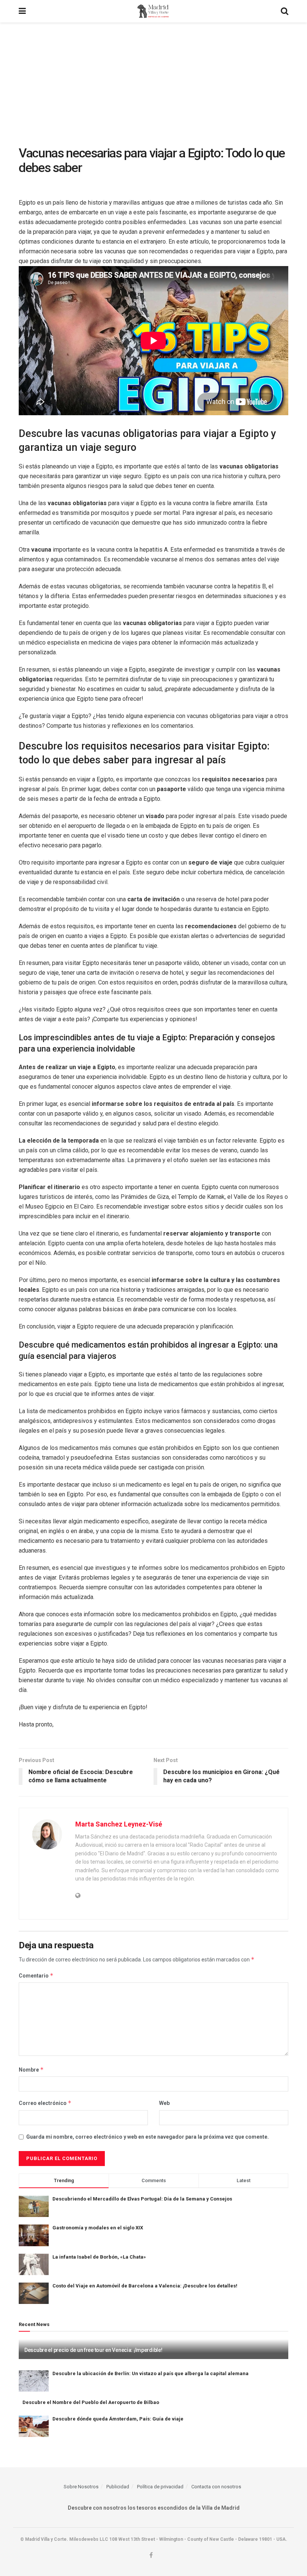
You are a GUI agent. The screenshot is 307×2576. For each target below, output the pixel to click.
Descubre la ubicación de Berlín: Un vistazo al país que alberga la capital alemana (151, 2373)
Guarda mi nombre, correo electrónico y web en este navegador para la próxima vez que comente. (148, 2137)
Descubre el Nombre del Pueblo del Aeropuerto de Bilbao (91, 2402)
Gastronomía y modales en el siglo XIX (98, 2228)
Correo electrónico (45, 2103)
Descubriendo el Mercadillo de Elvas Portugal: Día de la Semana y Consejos (142, 2199)
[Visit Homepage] (153, 11)
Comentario (36, 1975)
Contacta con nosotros (216, 2487)
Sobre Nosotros (81, 2487)
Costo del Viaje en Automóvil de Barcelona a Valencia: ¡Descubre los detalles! (145, 2286)
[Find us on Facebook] (151, 2555)
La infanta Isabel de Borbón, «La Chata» (99, 2257)
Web (164, 2103)
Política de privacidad (160, 2487)
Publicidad (118, 2487)
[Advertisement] (153, 79)
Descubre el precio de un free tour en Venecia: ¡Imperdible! (93, 2350)
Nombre (31, 2070)
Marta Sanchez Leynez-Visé (119, 1824)
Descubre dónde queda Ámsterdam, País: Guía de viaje (118, 2419)
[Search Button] (285, 11)
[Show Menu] (22, 11)
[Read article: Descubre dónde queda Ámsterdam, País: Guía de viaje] (34, 2426)
